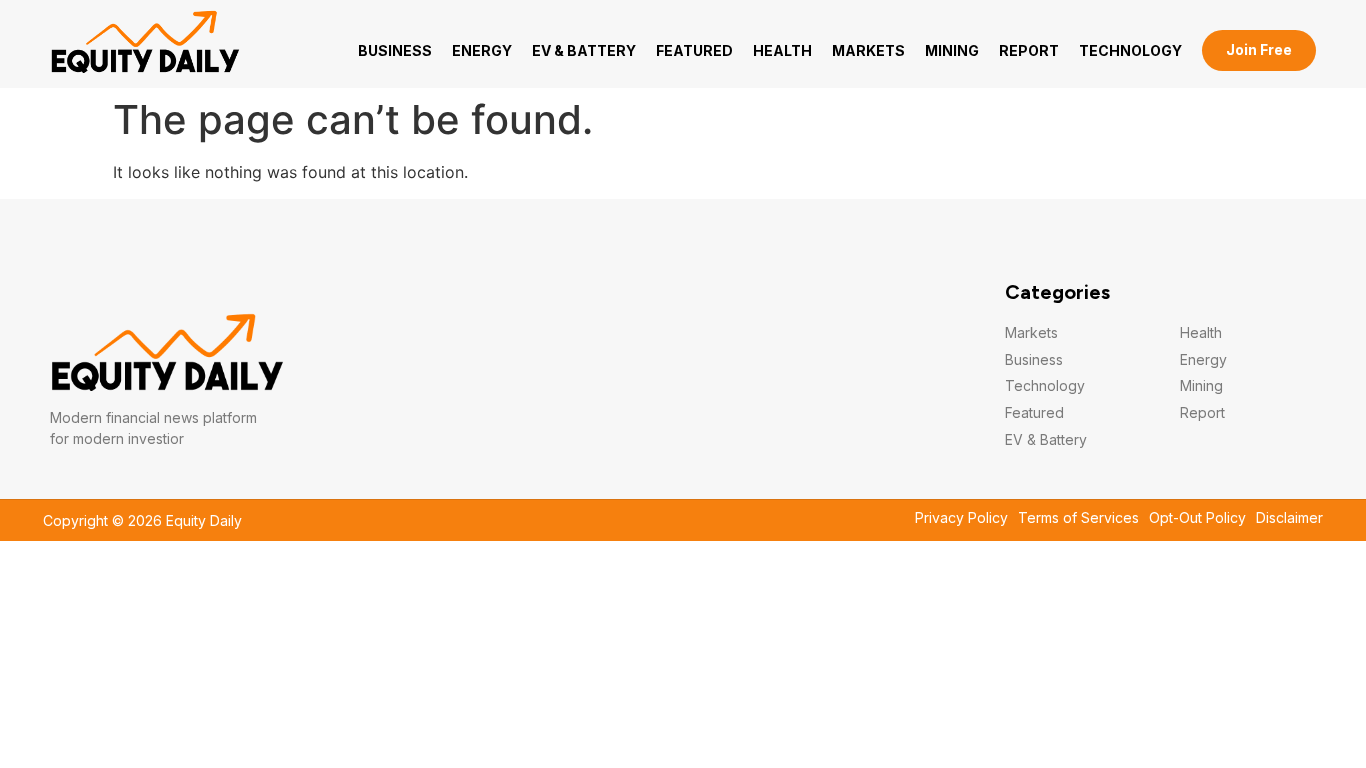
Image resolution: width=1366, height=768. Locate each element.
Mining (952, 50)
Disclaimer (1289, 518)
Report (1029, 50)
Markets (868, 50)
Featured (694, 50)
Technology (1130, 50)
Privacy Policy (961, 518)
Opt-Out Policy (1197, 518)
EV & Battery (584, 50)
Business (395, 50)
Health (782, 50)
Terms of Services (1078, 518)
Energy (482, 50)
